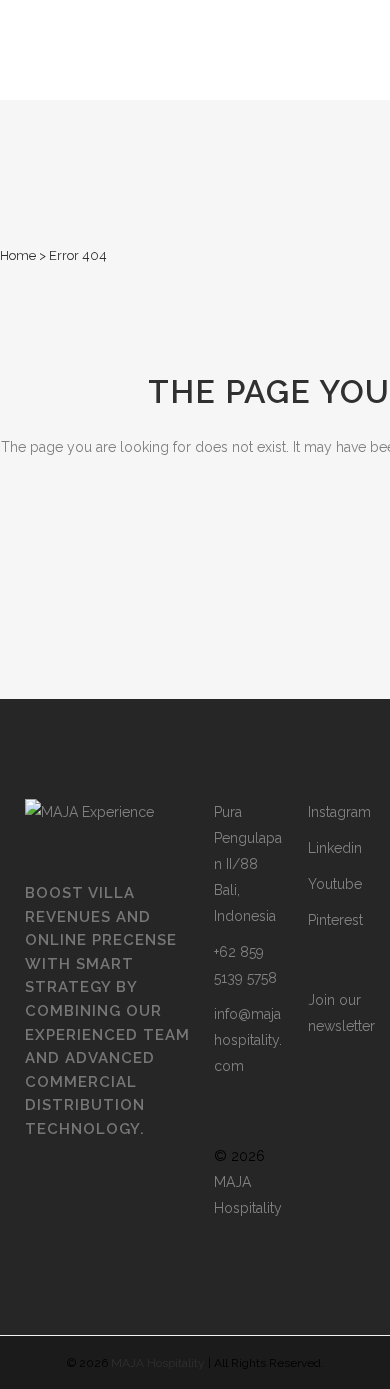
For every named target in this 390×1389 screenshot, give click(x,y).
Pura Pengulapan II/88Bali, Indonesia (248, 864)
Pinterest (335, 920)
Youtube (335, 884)
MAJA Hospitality (158, 1363)
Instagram (339, 812)
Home (18, 255)
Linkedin (335, 848)
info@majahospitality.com (248, 1040)
